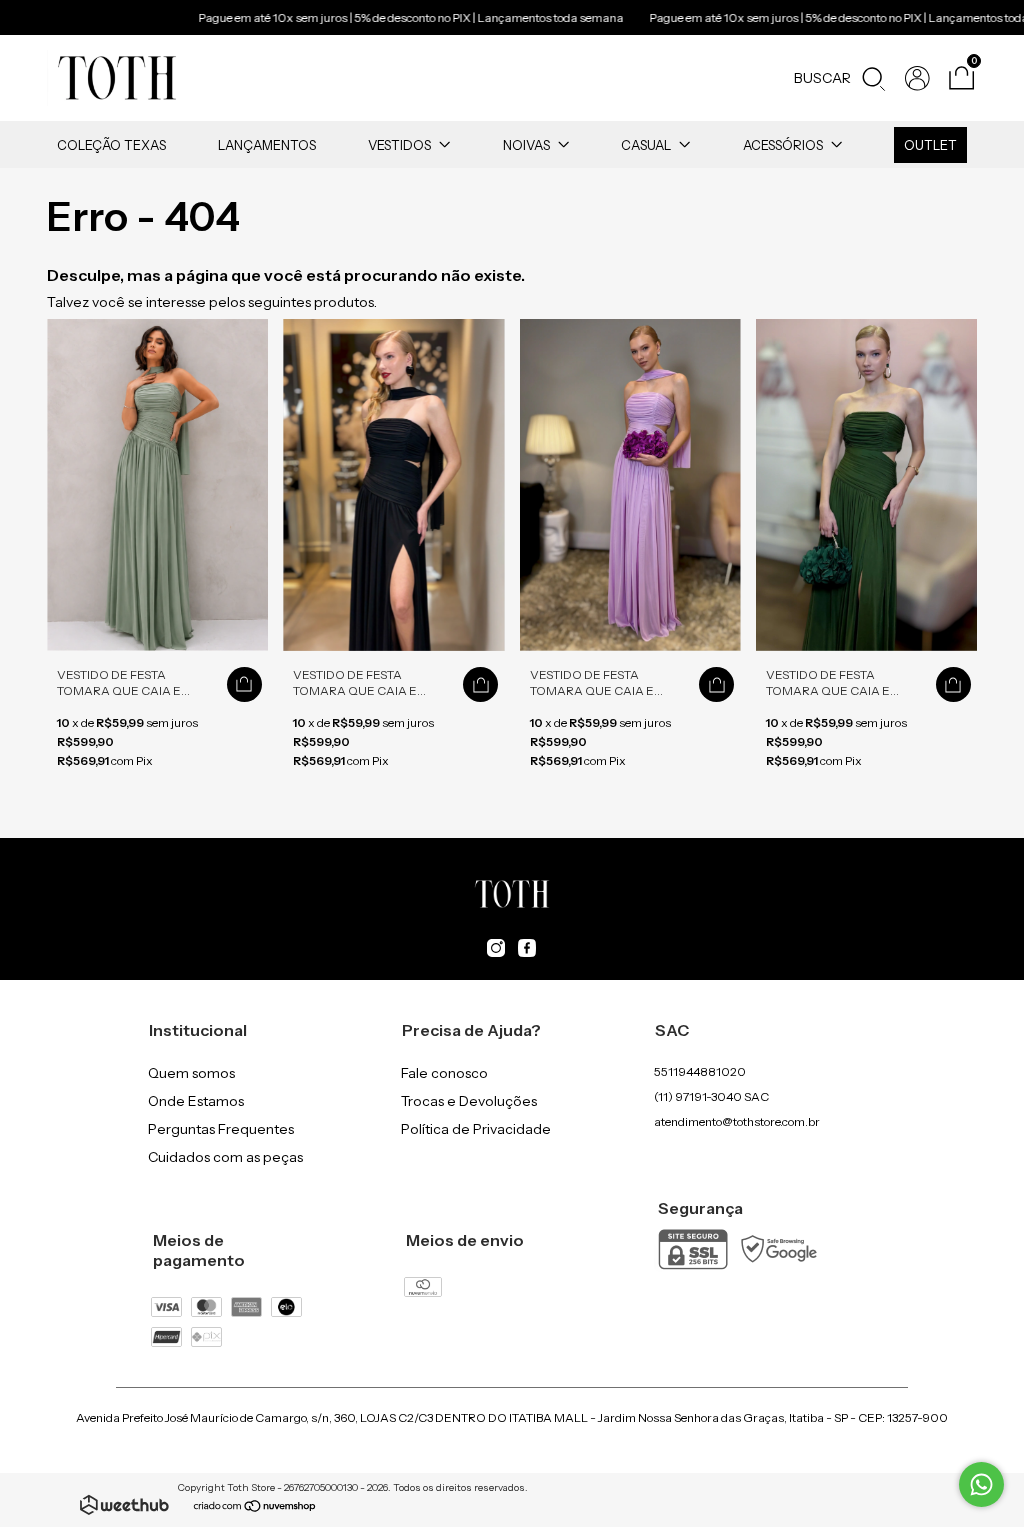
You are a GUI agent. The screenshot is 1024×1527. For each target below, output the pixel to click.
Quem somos (191, 1073)
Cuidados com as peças (225, 1157)
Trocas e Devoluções (469, 1101)
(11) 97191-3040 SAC (711, 1096)
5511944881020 (700, 1071)
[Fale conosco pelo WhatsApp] (981, 1484)
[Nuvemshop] (255, 1508)
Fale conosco (444, 1073)
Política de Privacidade (476, 1129)
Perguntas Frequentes (221, 1129)
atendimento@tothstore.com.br (737, 1121)
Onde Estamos (196, 1101)
